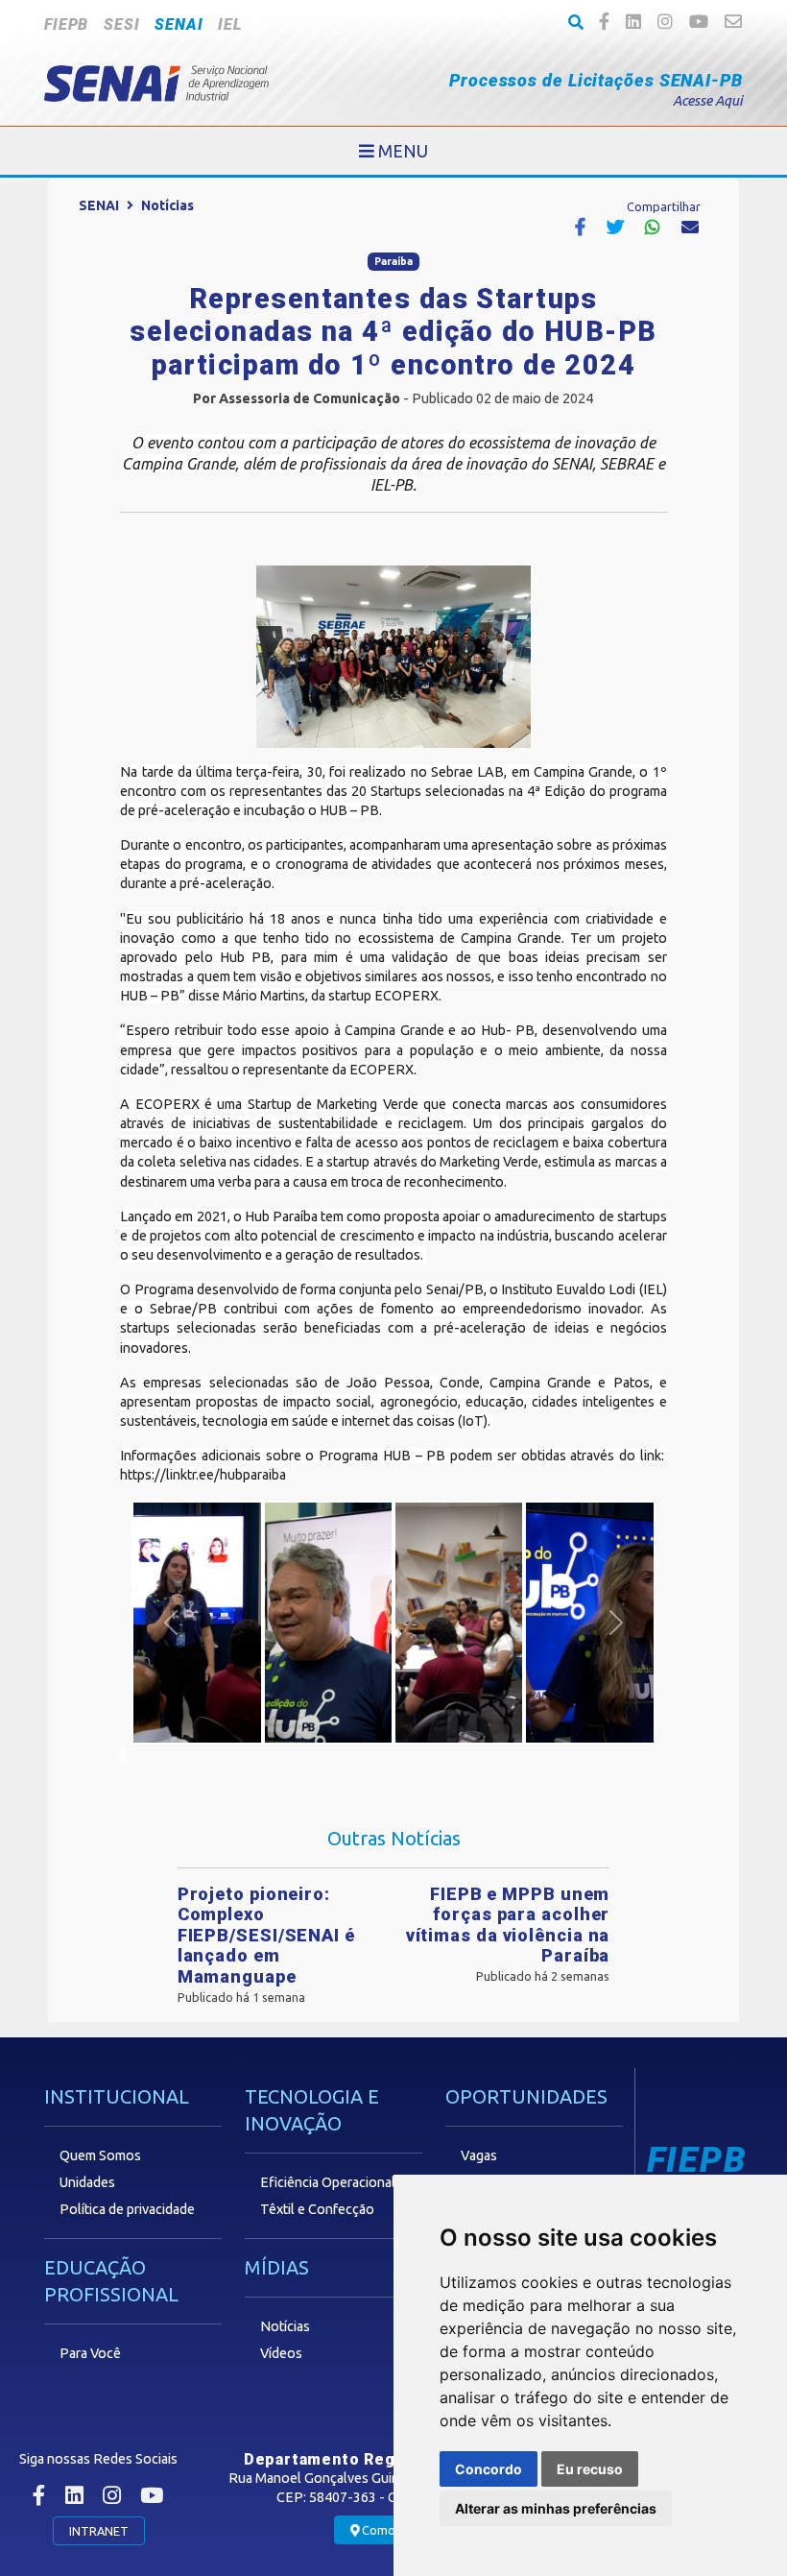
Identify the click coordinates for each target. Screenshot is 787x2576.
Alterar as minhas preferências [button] (556, 2508)
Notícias (167, 205)
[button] (171, 1623)
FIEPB (66, 24)
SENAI (179, 24)
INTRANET (99, 2531)
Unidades (87, 2182)
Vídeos (281, 2353)
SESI (121, 24)
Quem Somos (100, 2155)
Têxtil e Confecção (317, 2209)
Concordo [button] (489, 2469)
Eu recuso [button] (590, 2469)
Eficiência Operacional (328, 2182)
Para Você (90, 2353)
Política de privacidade (127, 2209)
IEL (229, 24)
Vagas (479, 2155)
